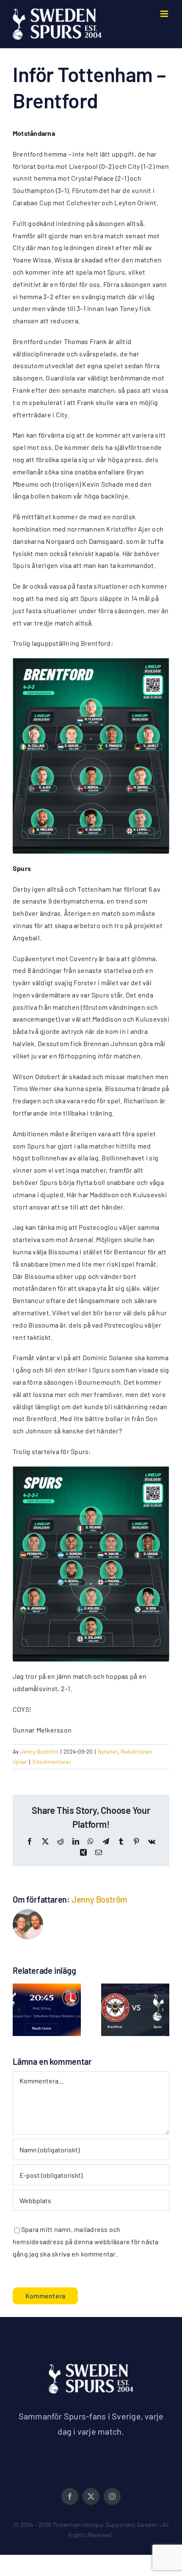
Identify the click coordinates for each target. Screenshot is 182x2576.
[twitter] (91, 2496)
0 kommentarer (52, 1762)
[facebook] (70, 2496)
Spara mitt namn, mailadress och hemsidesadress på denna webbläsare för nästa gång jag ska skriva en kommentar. (86, 2241)
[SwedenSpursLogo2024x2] (91, 2367)
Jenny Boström (39, 1752)
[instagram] (112, 2496)
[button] (19, 2010)
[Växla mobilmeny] (165, 14)
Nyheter (108, 1752)
